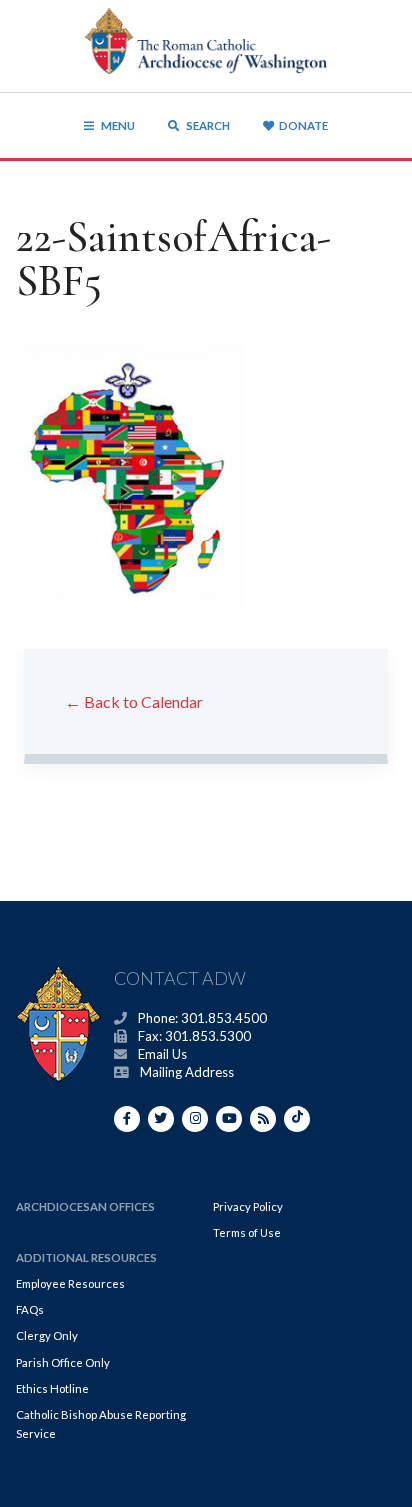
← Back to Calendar (134, 701)
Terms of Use (247, 1232)
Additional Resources (86, 1257)
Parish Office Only (63, 1362)
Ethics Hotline (52, 1388)
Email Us (162, 1054)
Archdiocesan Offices (85, 1206)
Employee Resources (70, 1283)
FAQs (30, 1309)
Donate (303, 125)
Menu (118, 125)
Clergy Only (47, 1335)
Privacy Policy (248, 1206)
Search (207, 125)
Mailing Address (187, 1072)
